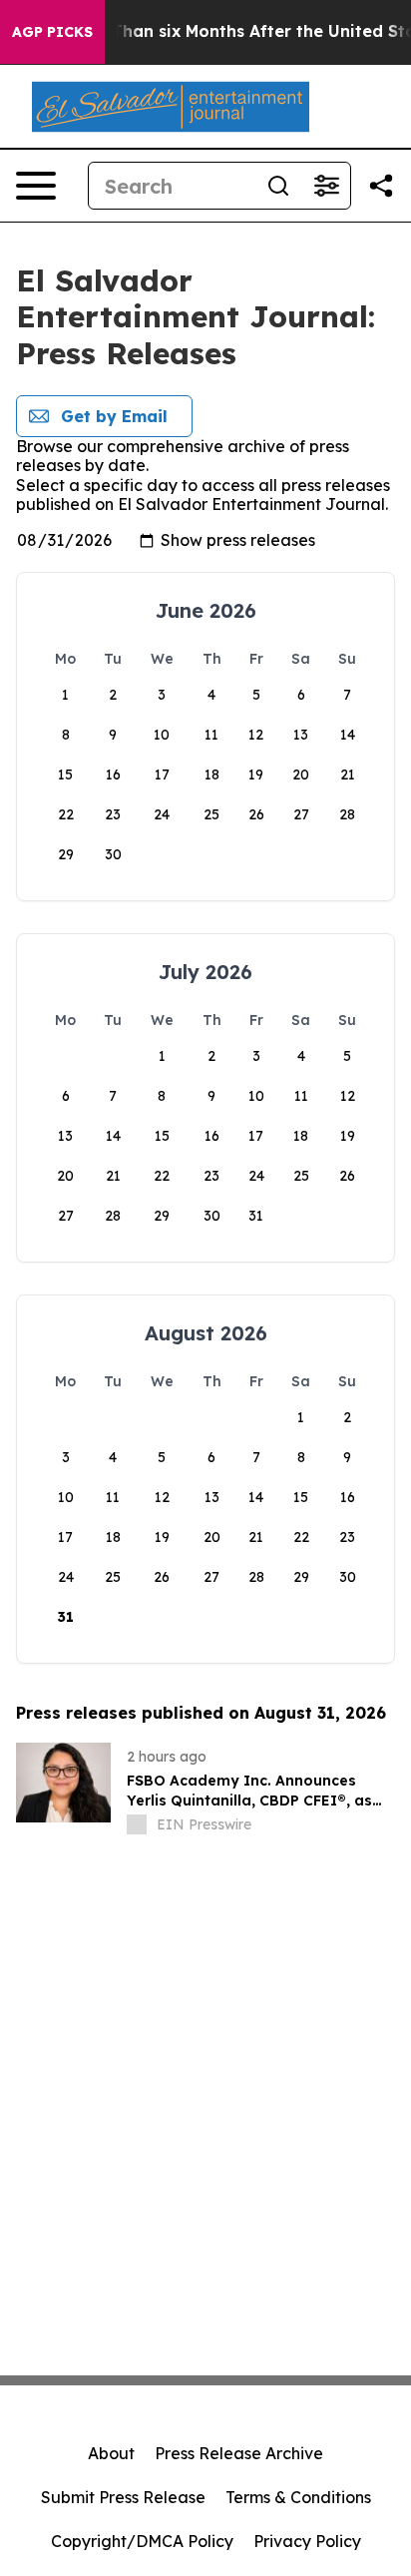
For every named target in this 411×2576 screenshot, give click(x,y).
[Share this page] (381, 186)
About (111, 2453)
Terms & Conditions (298, 2497)
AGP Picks (52, 32)
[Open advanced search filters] (326, 186)
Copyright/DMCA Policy (142, 2541)
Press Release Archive (239, 2453)
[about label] (137, 1824)
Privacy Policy (307, 2541)
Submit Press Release (123, 2497)
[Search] (278, 186)
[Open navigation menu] (36, 186)
